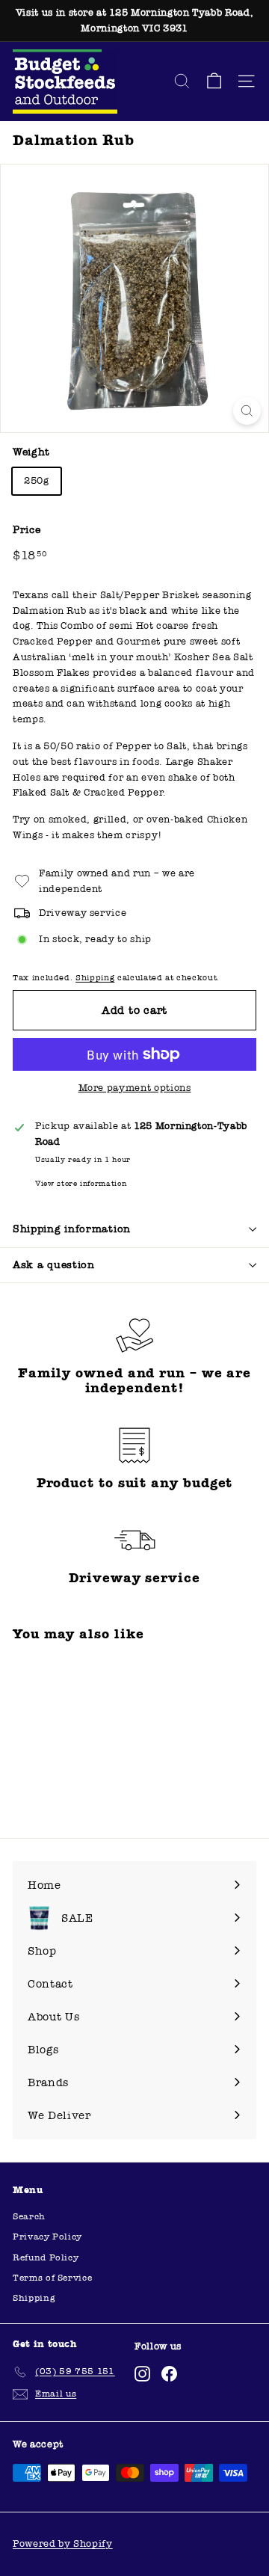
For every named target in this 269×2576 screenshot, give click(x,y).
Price (27, 530)
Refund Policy (46, 2257)
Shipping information (72, 1229)
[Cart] (214, 81)
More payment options (135, 1088)
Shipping (95, 978)
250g (37, 481)
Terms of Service (52, 2278)
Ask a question (54, 1265)
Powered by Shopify (63, 2544)
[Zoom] (247, 411)
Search (29, 2216)
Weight (31, 452)
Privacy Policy (47, 2237)
